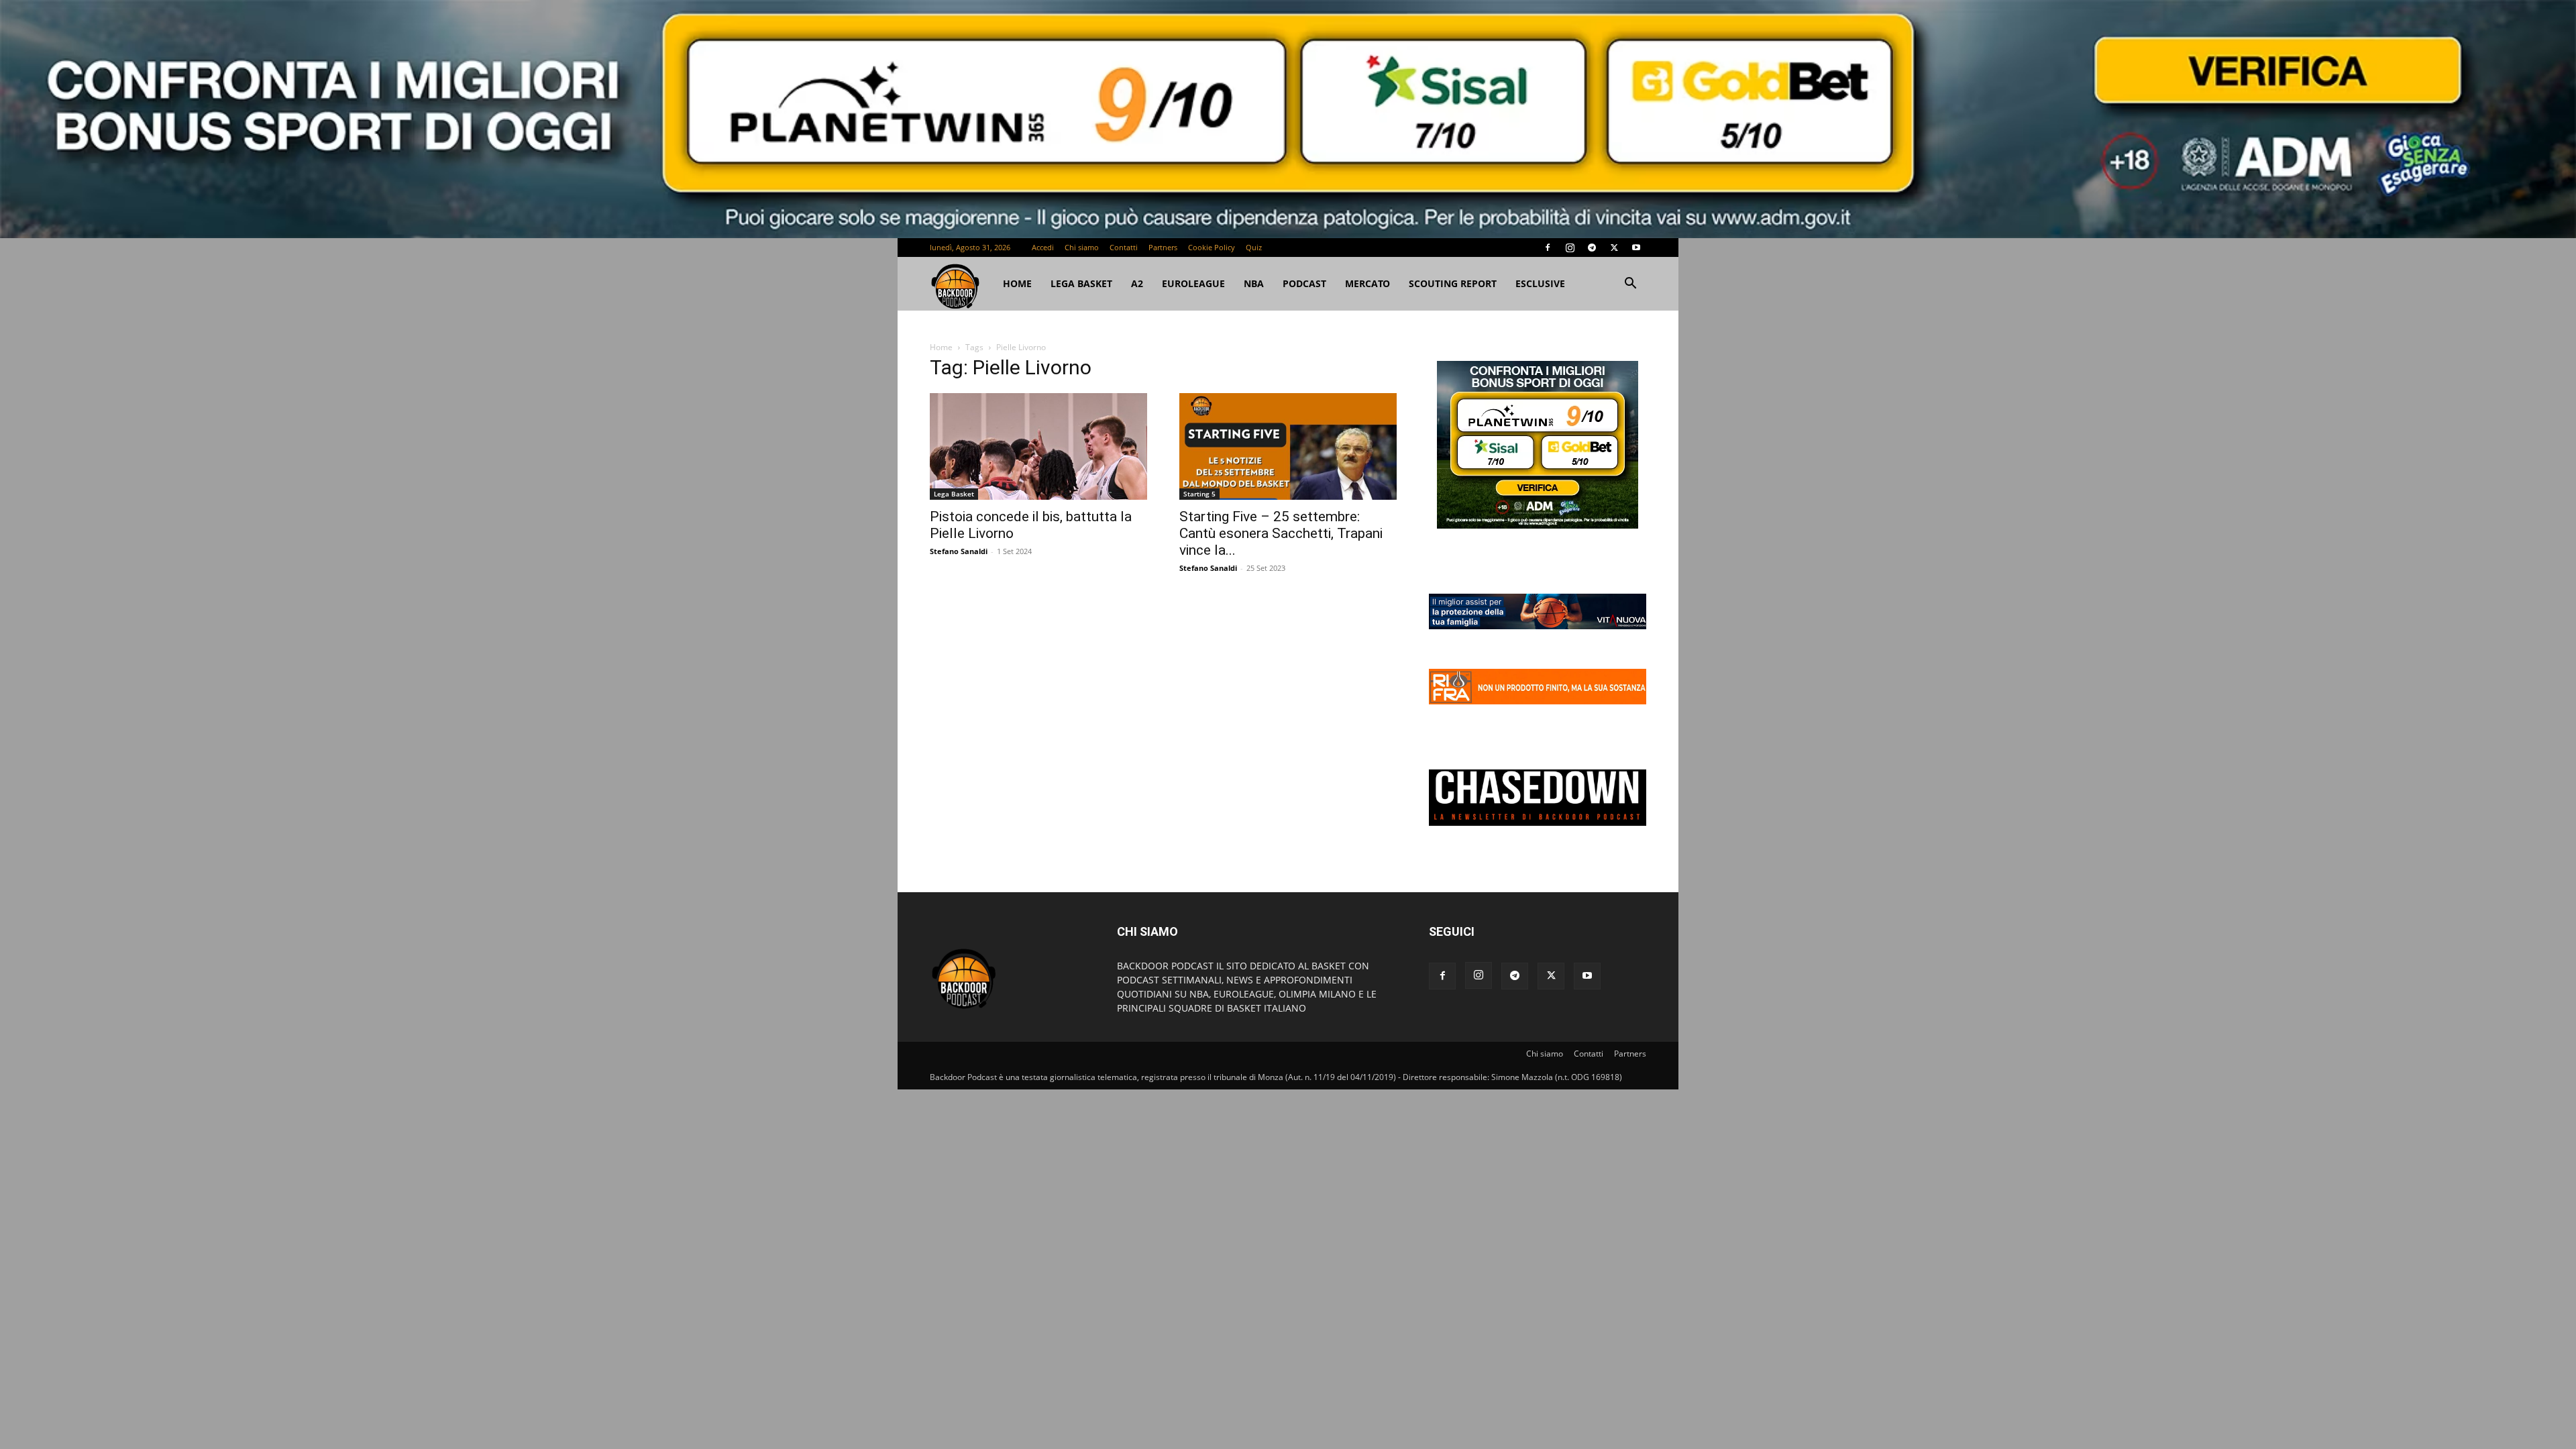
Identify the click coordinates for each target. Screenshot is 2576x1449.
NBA (1254, 283)
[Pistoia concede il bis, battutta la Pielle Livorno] (1038, 446)
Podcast (1304, 283)
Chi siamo (1082, 247)
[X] (1614, 248)
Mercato (1367, 283)
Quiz (1254, 247)
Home (941, 347)
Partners (1163, 247)
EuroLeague (1193, 283)
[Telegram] (1592, 248)
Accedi (1043, 247)
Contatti (1124, 247)
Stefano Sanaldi (959, 551)
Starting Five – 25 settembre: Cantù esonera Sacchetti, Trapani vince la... (1281, 533)
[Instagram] (1570, 248)
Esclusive (1540, 283)
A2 (1137, 283)
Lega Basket (1081, 283)
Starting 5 (1199, 494)
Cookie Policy (1212, 247)
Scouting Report (1453, 283)
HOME (1017, 283)
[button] (1630, 285)
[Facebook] (1548, 248)
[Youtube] (1636, 248)
